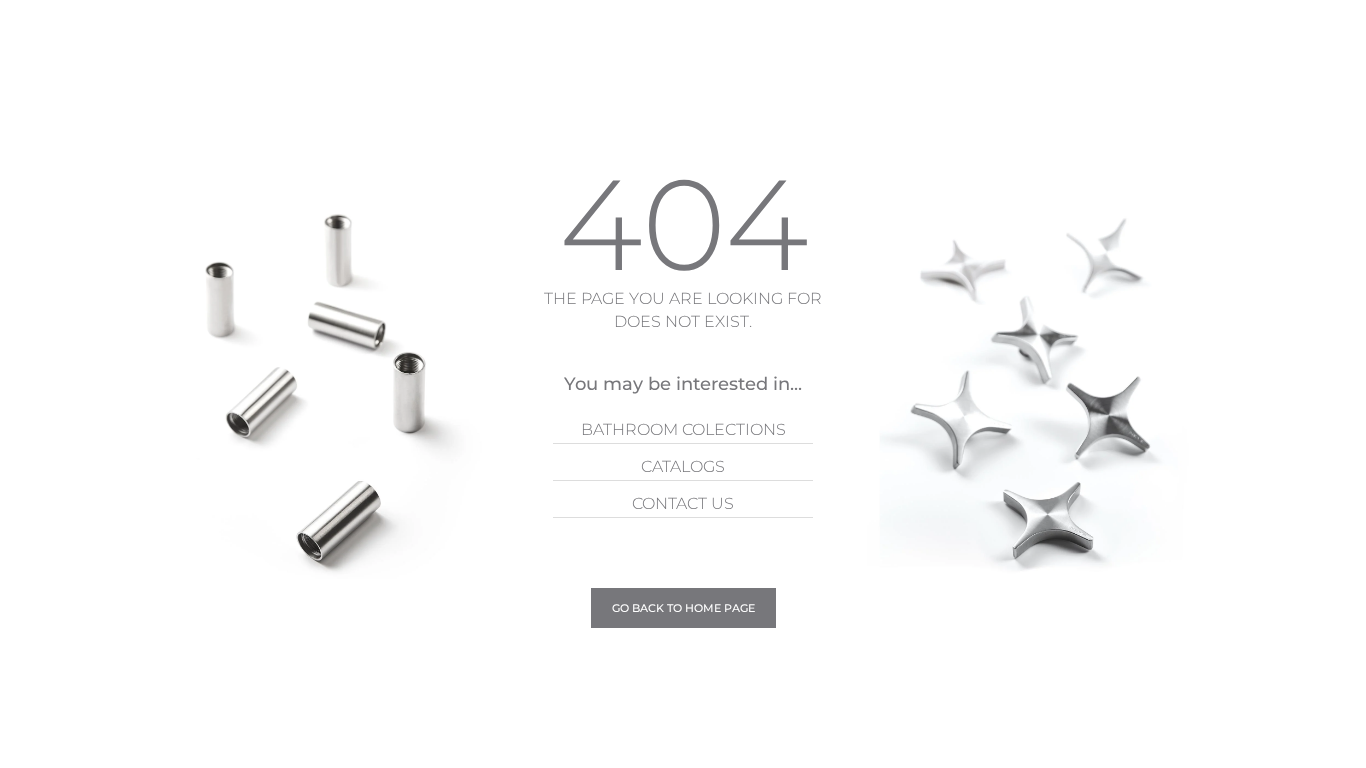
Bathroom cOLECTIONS (683, 429)
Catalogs (683, 466)
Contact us (683, 503)
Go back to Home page (683, 608)
